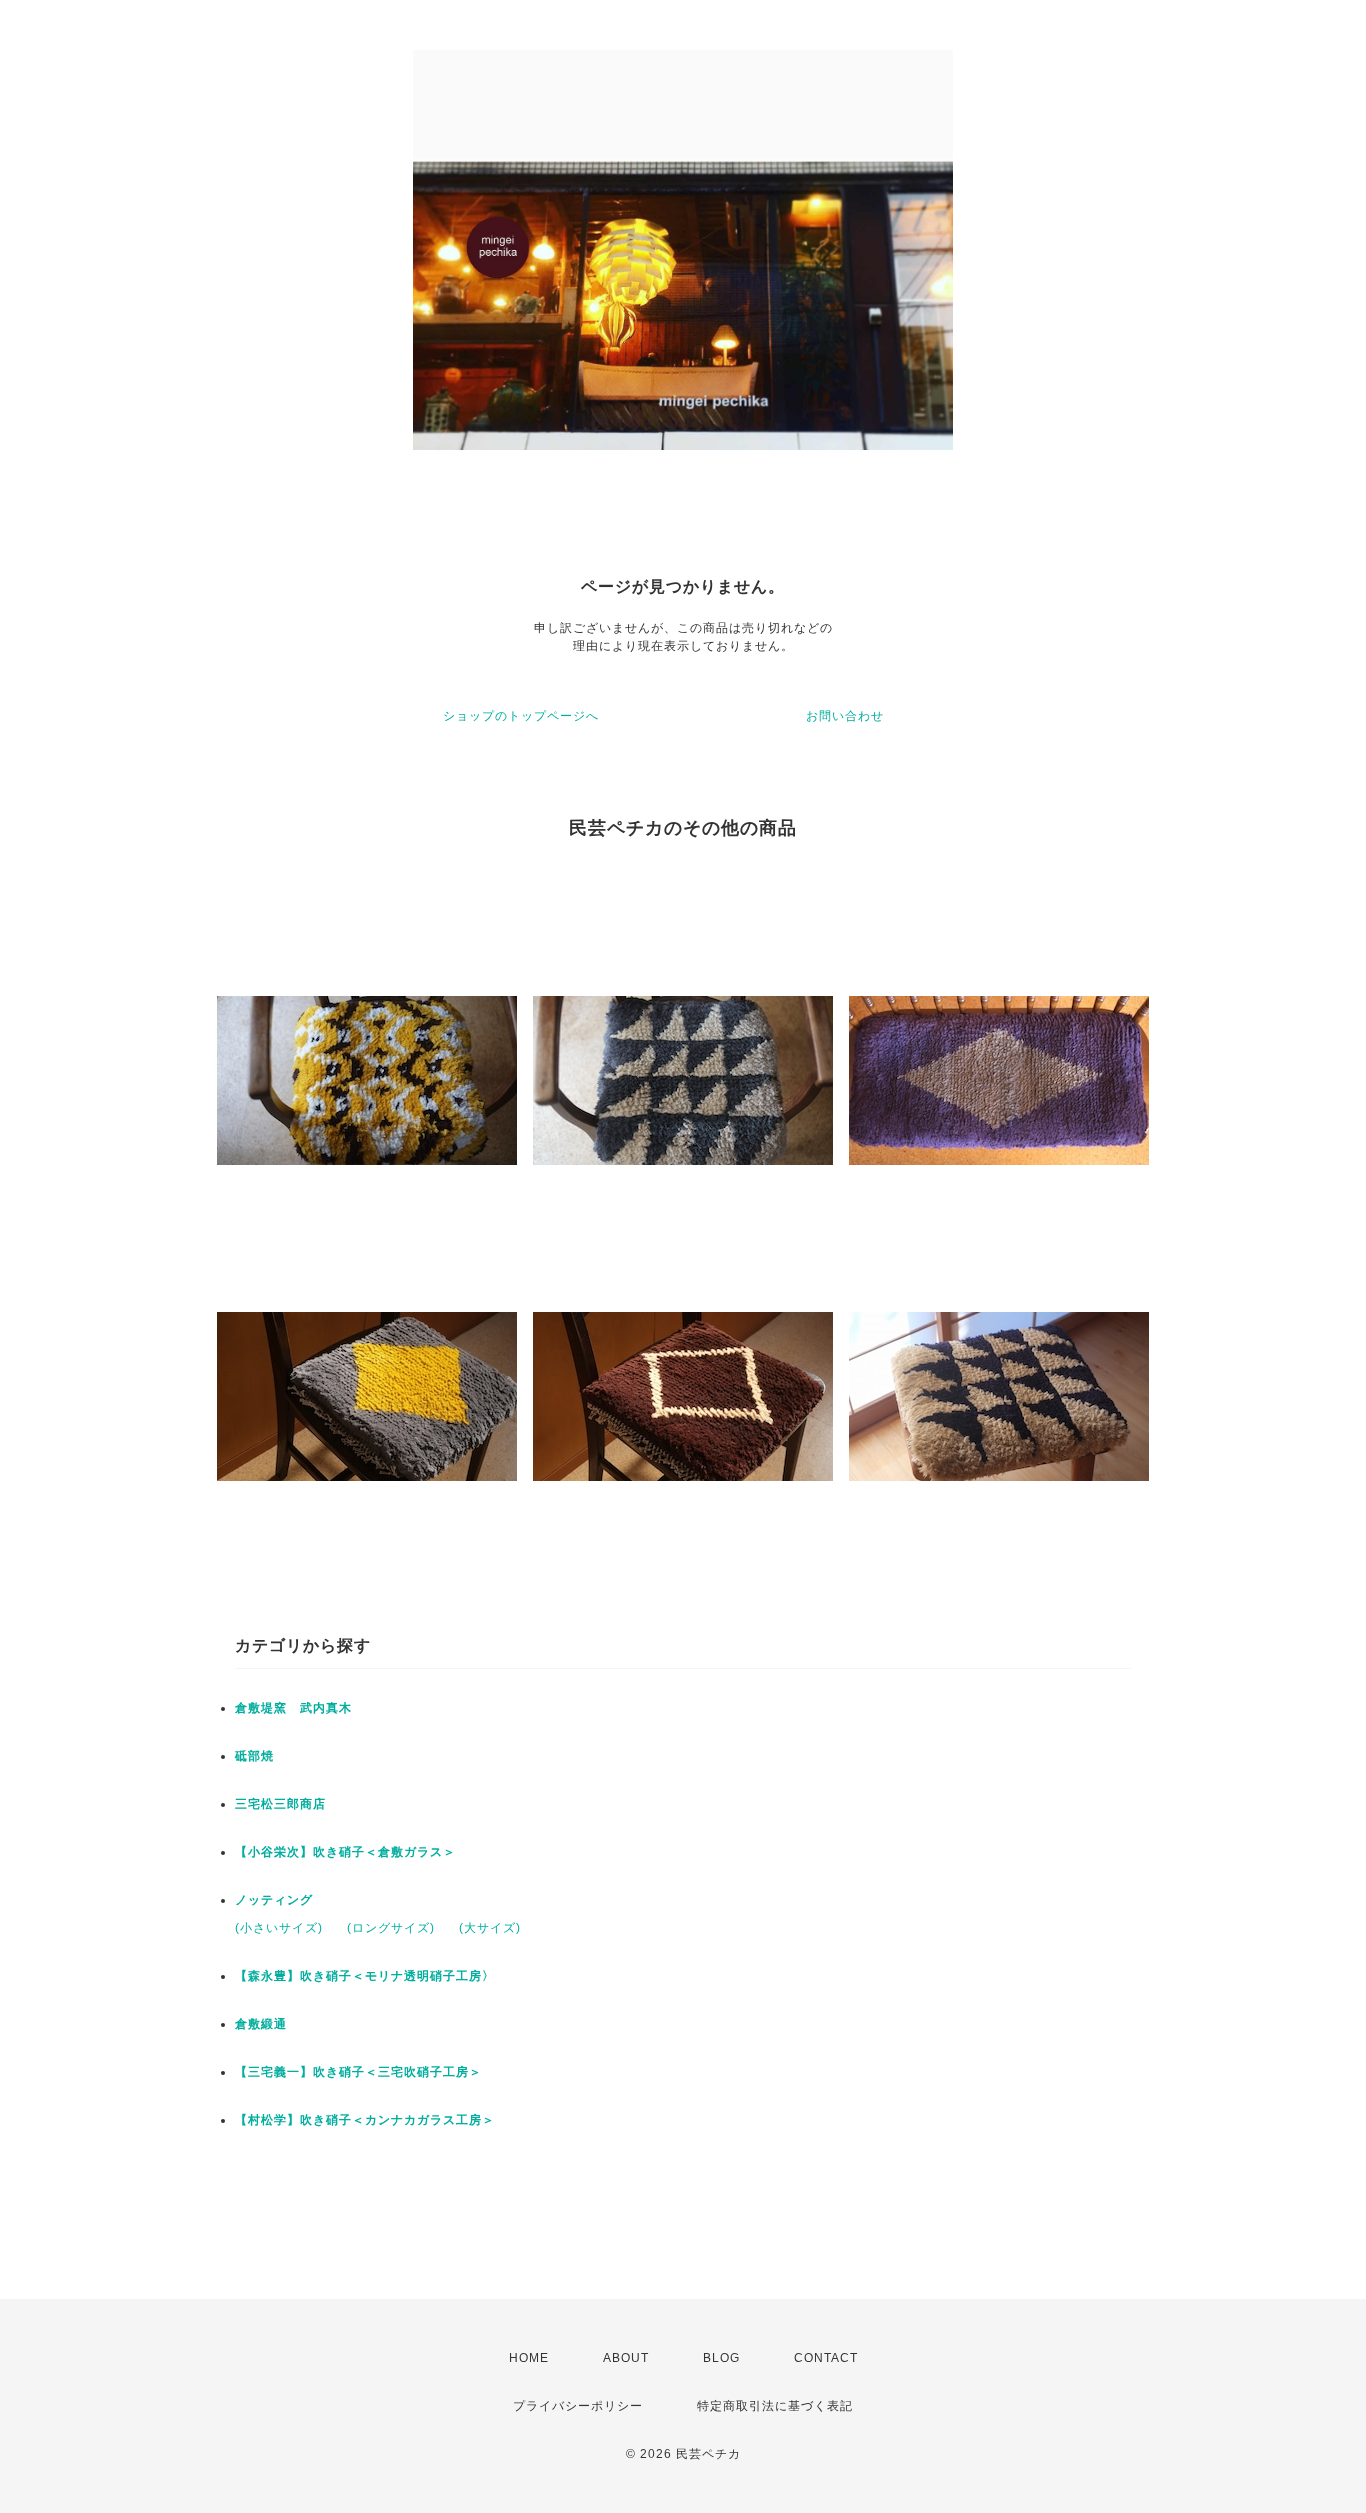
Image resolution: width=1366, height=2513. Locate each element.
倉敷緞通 (261, 2024)
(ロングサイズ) (391, 1928)
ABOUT (626, 2358)
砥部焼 (254, 1756)
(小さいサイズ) (279, 1928)
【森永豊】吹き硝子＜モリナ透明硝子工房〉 (365, 1976)
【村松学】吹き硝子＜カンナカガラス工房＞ (365, 2120)
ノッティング (274, 1900)
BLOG (721, 2358)
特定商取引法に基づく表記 (775, 2406)
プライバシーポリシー (578, 2406)
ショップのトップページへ (521, 716)
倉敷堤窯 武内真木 (293, 1708)
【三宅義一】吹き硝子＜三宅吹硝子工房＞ (358, 2072)
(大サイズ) (490, 1928)
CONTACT (826, 2358)
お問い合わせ (845, 716)
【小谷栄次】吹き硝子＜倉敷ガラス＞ (345, 1852)
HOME (529, 2358)
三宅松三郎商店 (280, 1804)
